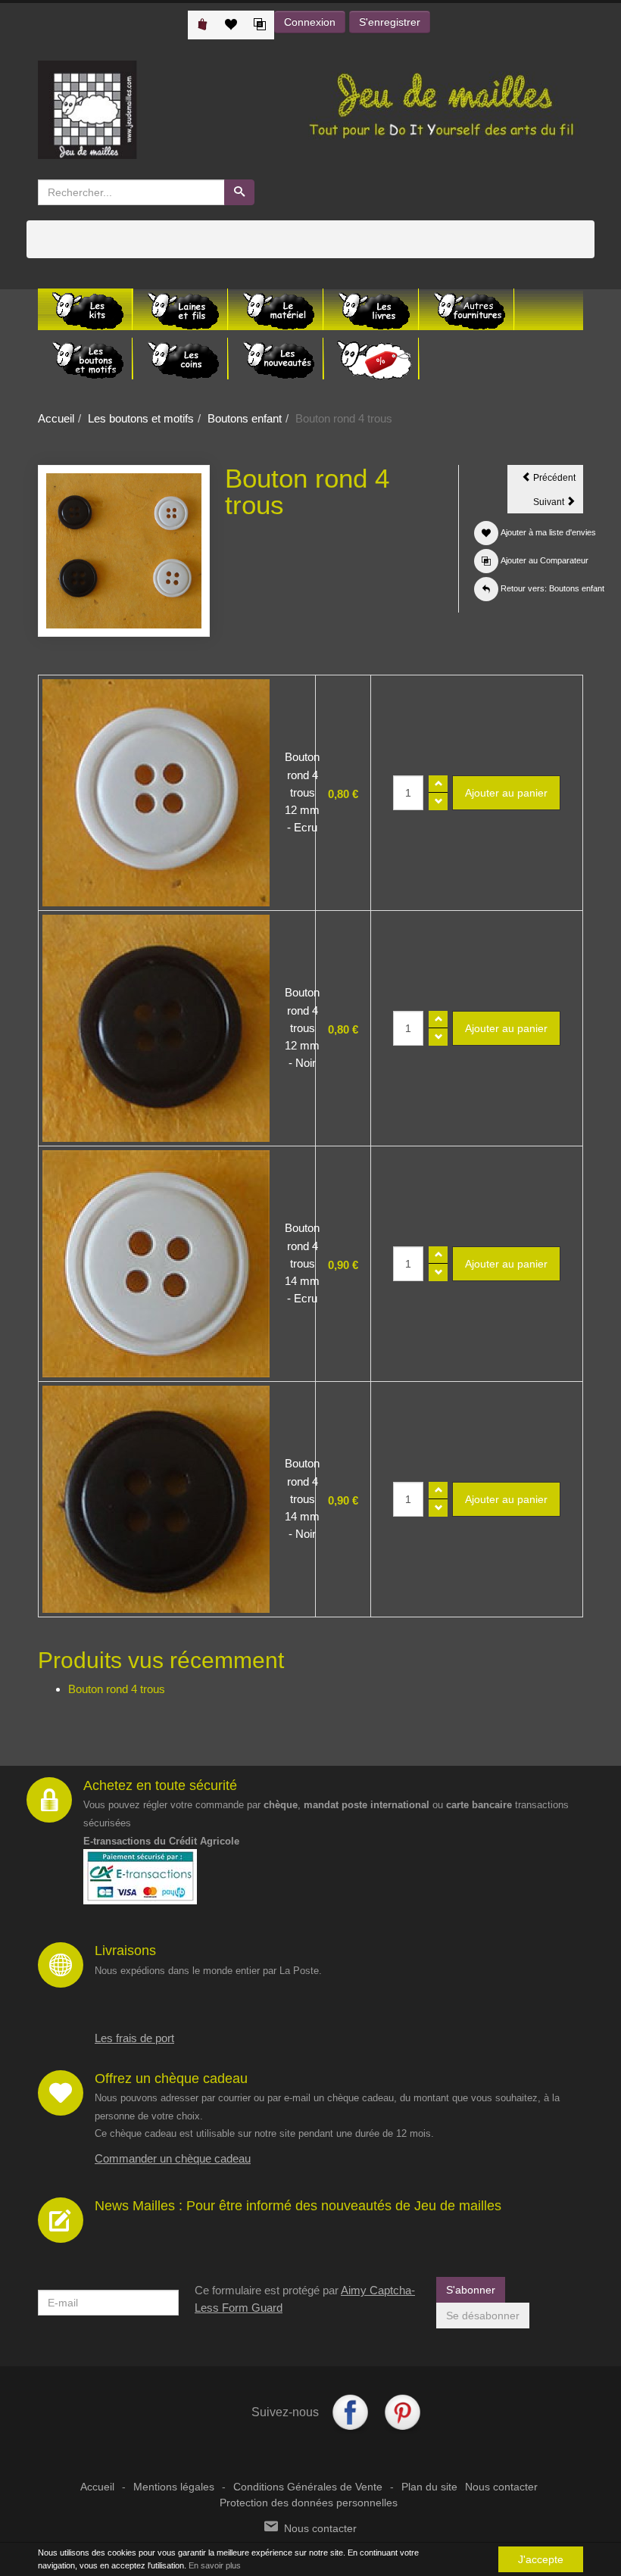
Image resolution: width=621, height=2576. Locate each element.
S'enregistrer (390, 22)
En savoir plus (215, 2565)
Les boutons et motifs (141, 418)
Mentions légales (174, 2487)
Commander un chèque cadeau (173, 2158)
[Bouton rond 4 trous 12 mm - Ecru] (156, 793)
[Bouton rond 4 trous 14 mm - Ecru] (156, 1264)
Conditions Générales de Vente (308, 2487)
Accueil (56, 418)
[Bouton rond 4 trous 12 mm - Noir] (156, 1028)
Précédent (557, 480)
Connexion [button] (310, 22)
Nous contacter (501, 2487)
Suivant (558, 504)
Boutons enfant (245, 418)
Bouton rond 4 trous (117, 1689)
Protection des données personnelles (309, 2503)
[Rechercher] (239, 192)
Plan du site (429, 2487)
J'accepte (541, 2559)
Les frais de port (134, 2038)
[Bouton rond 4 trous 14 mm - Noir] (156, 1499)
